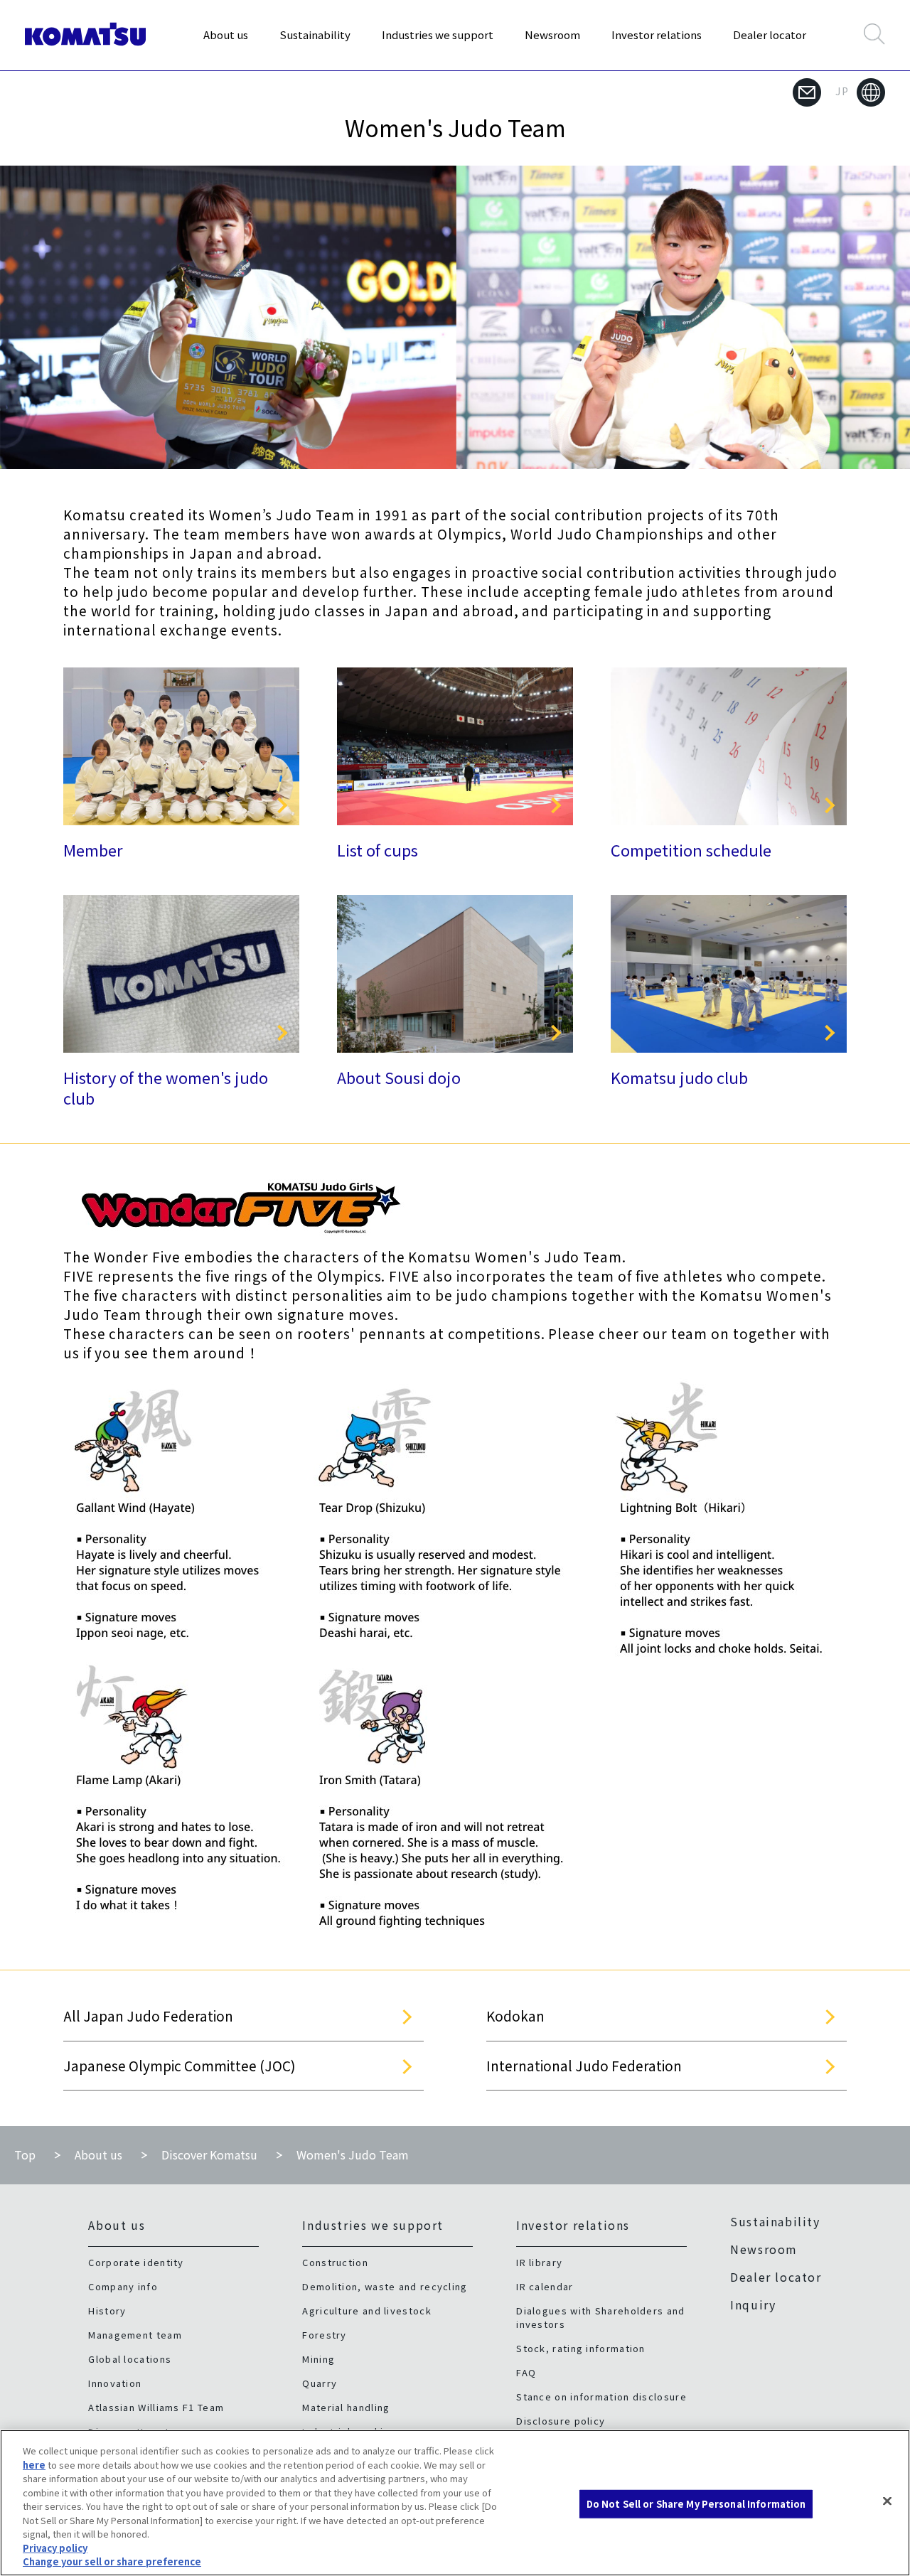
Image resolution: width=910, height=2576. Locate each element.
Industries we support (438, 34)
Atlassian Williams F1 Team (156, 2407)
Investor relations (657, 34)
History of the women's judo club (166, 1087)
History (107, 2311)
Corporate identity (136, 2262)
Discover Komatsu (209, 2154)
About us (226, 34)
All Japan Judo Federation (148, 2016)
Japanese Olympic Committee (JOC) (180, 2065)
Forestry (324, 2335)
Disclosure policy (561, 2421)
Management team (135, 2335)
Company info (123, 2286)
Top (25, 2154)
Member (93, 849)
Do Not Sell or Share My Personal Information (696, 2504)
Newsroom (552, 34)
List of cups (378, 849)
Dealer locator (770, 34)
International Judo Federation (584, 2065)
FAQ (526, 2372)
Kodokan (515, 2016)
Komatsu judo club (679, 1077)
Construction (335, 2262)
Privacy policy (55, 2548)
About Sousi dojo (399, 1077)
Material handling (346, 2407)
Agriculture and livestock (367, 2311)
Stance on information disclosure (601, 2397)
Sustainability (315, 34)
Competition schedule (691, 849)
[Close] (887, 2501)
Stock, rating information (581, 2348)
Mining (318, 2359)
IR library (539, 2262)
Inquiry (753, 2304)
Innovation (115, 2383)
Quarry (320, 2383)
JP (842, 91)
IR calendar (545, 2286)
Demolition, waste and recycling (385, 2286)
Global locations (130, 2359)
